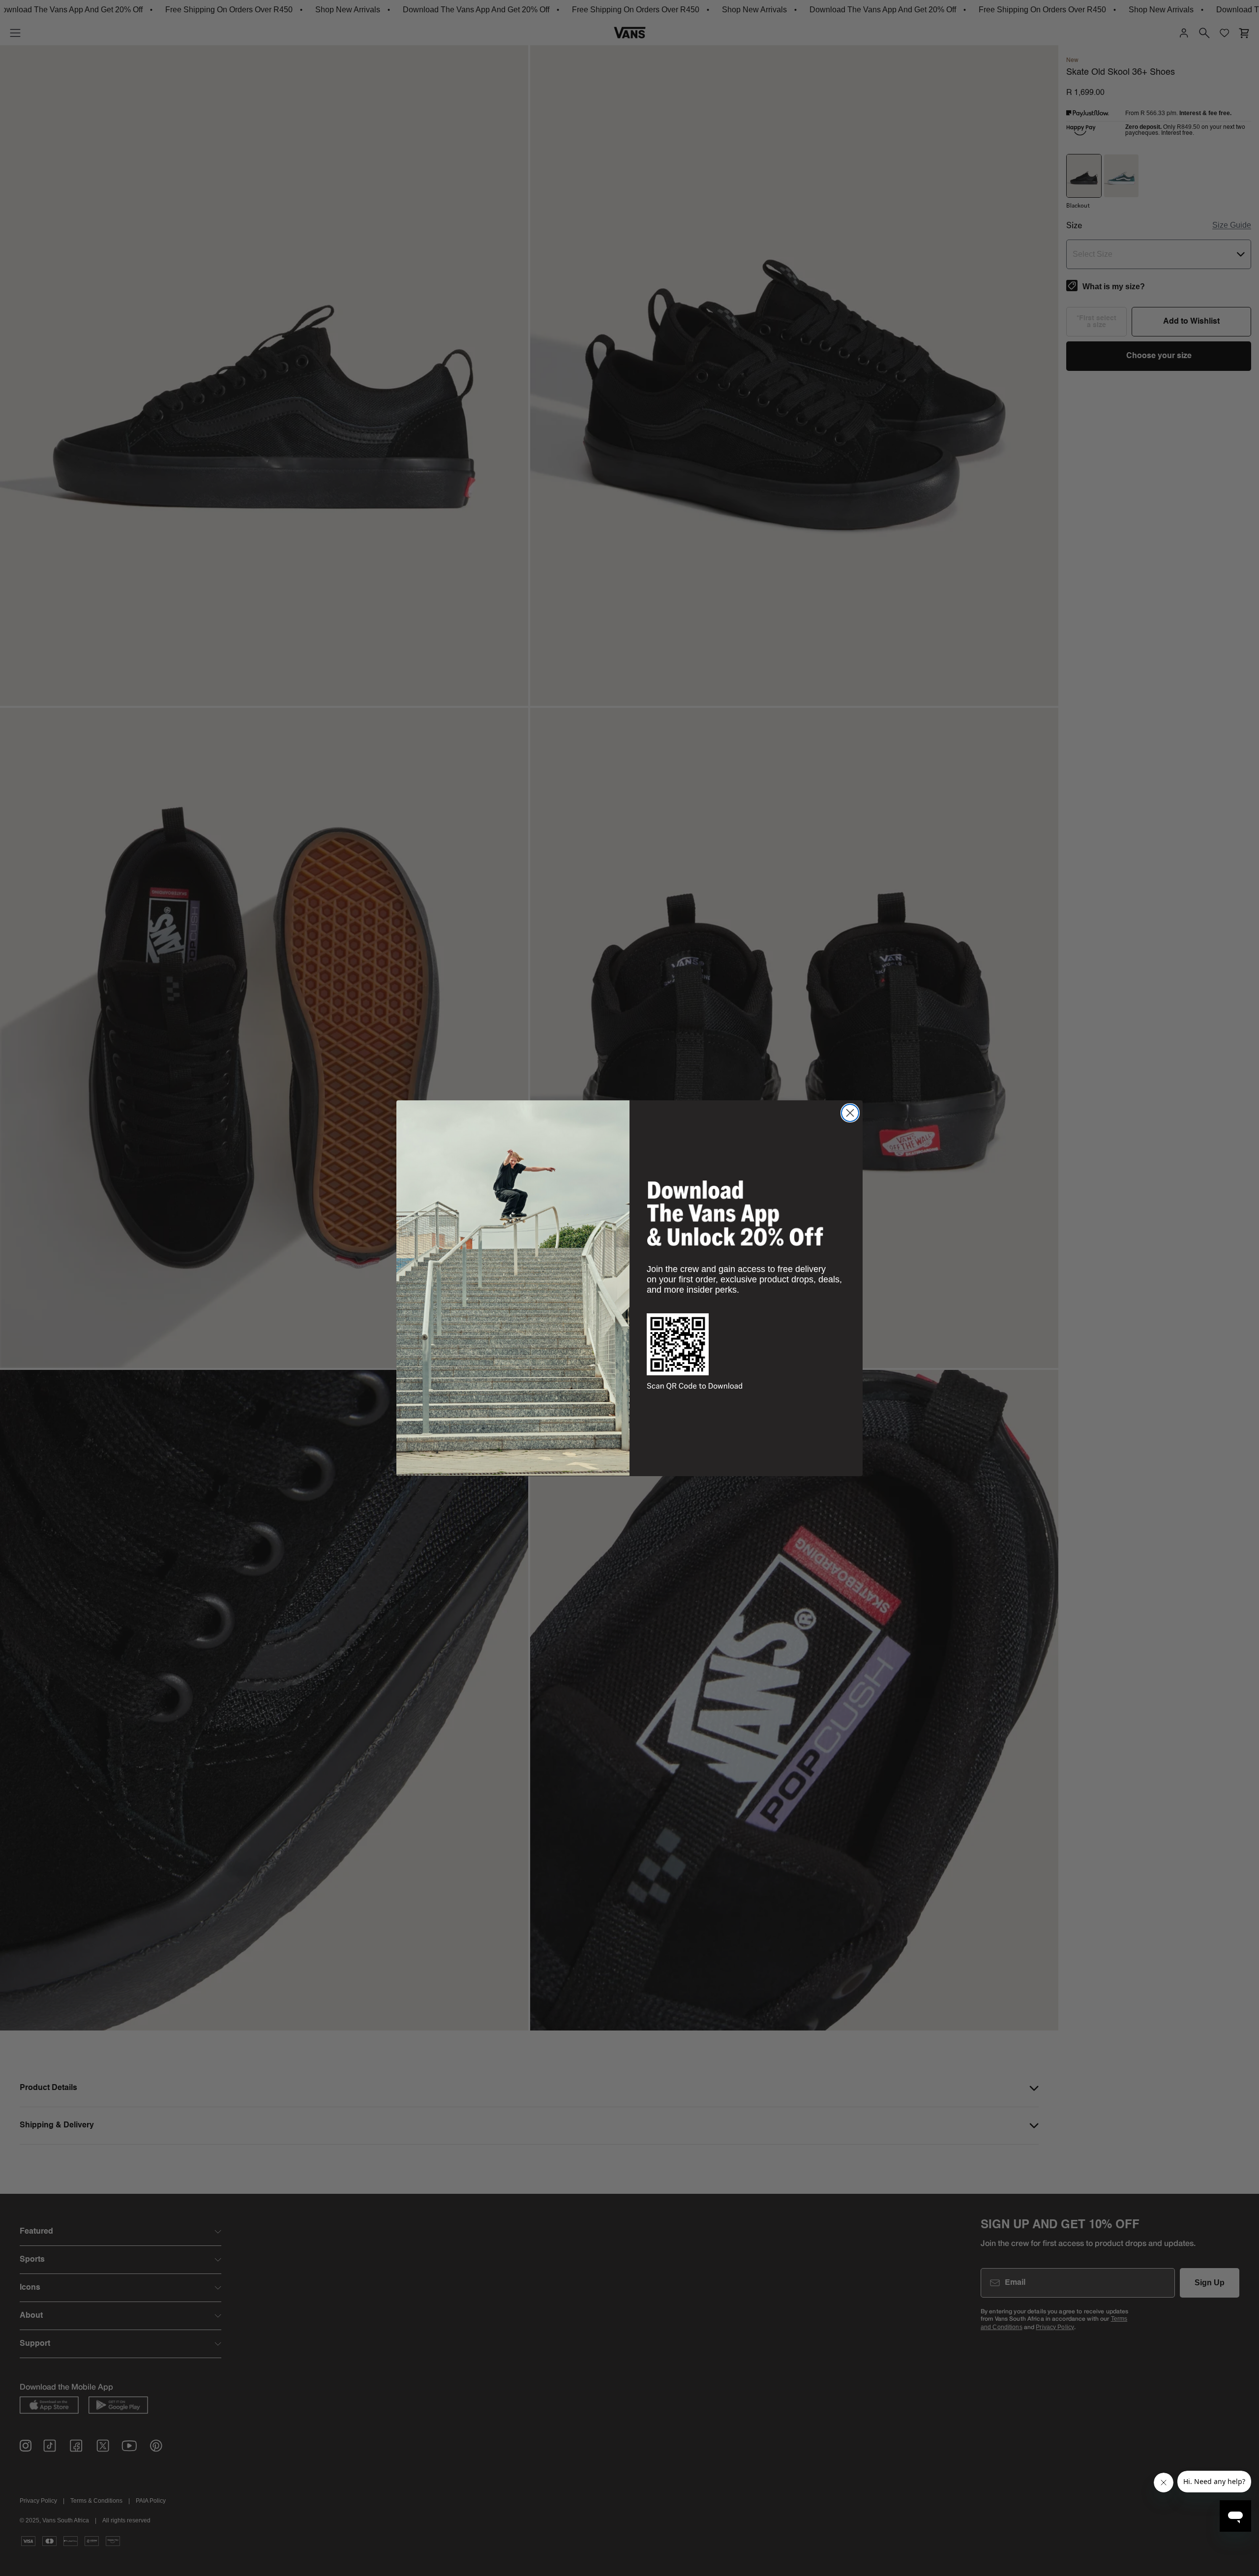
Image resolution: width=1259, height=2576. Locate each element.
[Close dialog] (850, 1113)
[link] (735, 1213)
